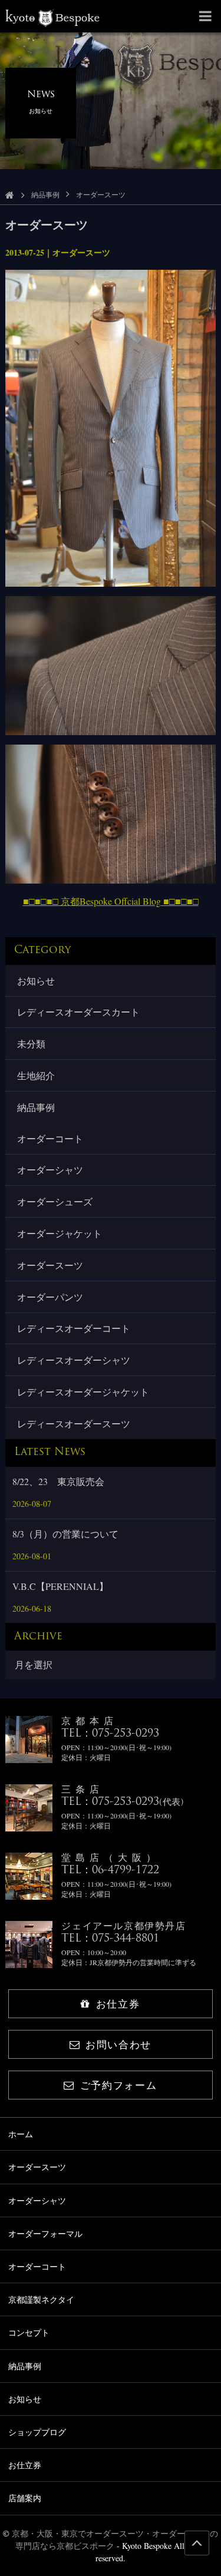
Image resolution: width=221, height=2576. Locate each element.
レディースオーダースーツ (74, 1423)
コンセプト (29, 2332)
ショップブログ (37, 2432)
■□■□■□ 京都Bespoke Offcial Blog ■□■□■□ (111, 901)
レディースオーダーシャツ (74, 1360)
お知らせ (36, 981)
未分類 (31, 1044)
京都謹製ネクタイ (41, 2299)
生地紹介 (36, 1075)
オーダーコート (50, 1138)
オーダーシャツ (50, 1170)
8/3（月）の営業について (65, 1534)
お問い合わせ (118, 2044)
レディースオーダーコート (74, 1328)
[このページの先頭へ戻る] (197, 2543)
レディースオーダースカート (78, 1012)
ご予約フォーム (119, 2085)
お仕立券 (118, 2004)
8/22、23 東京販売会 (58, 1481)
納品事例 (45, 194)
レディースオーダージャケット (83, 1392)
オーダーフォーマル (45, 2233)
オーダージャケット (60, 1233)
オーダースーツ (50, 1265)
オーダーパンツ (50, 1297)
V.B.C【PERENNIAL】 (60, 1586)
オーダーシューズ (55, 1201)
